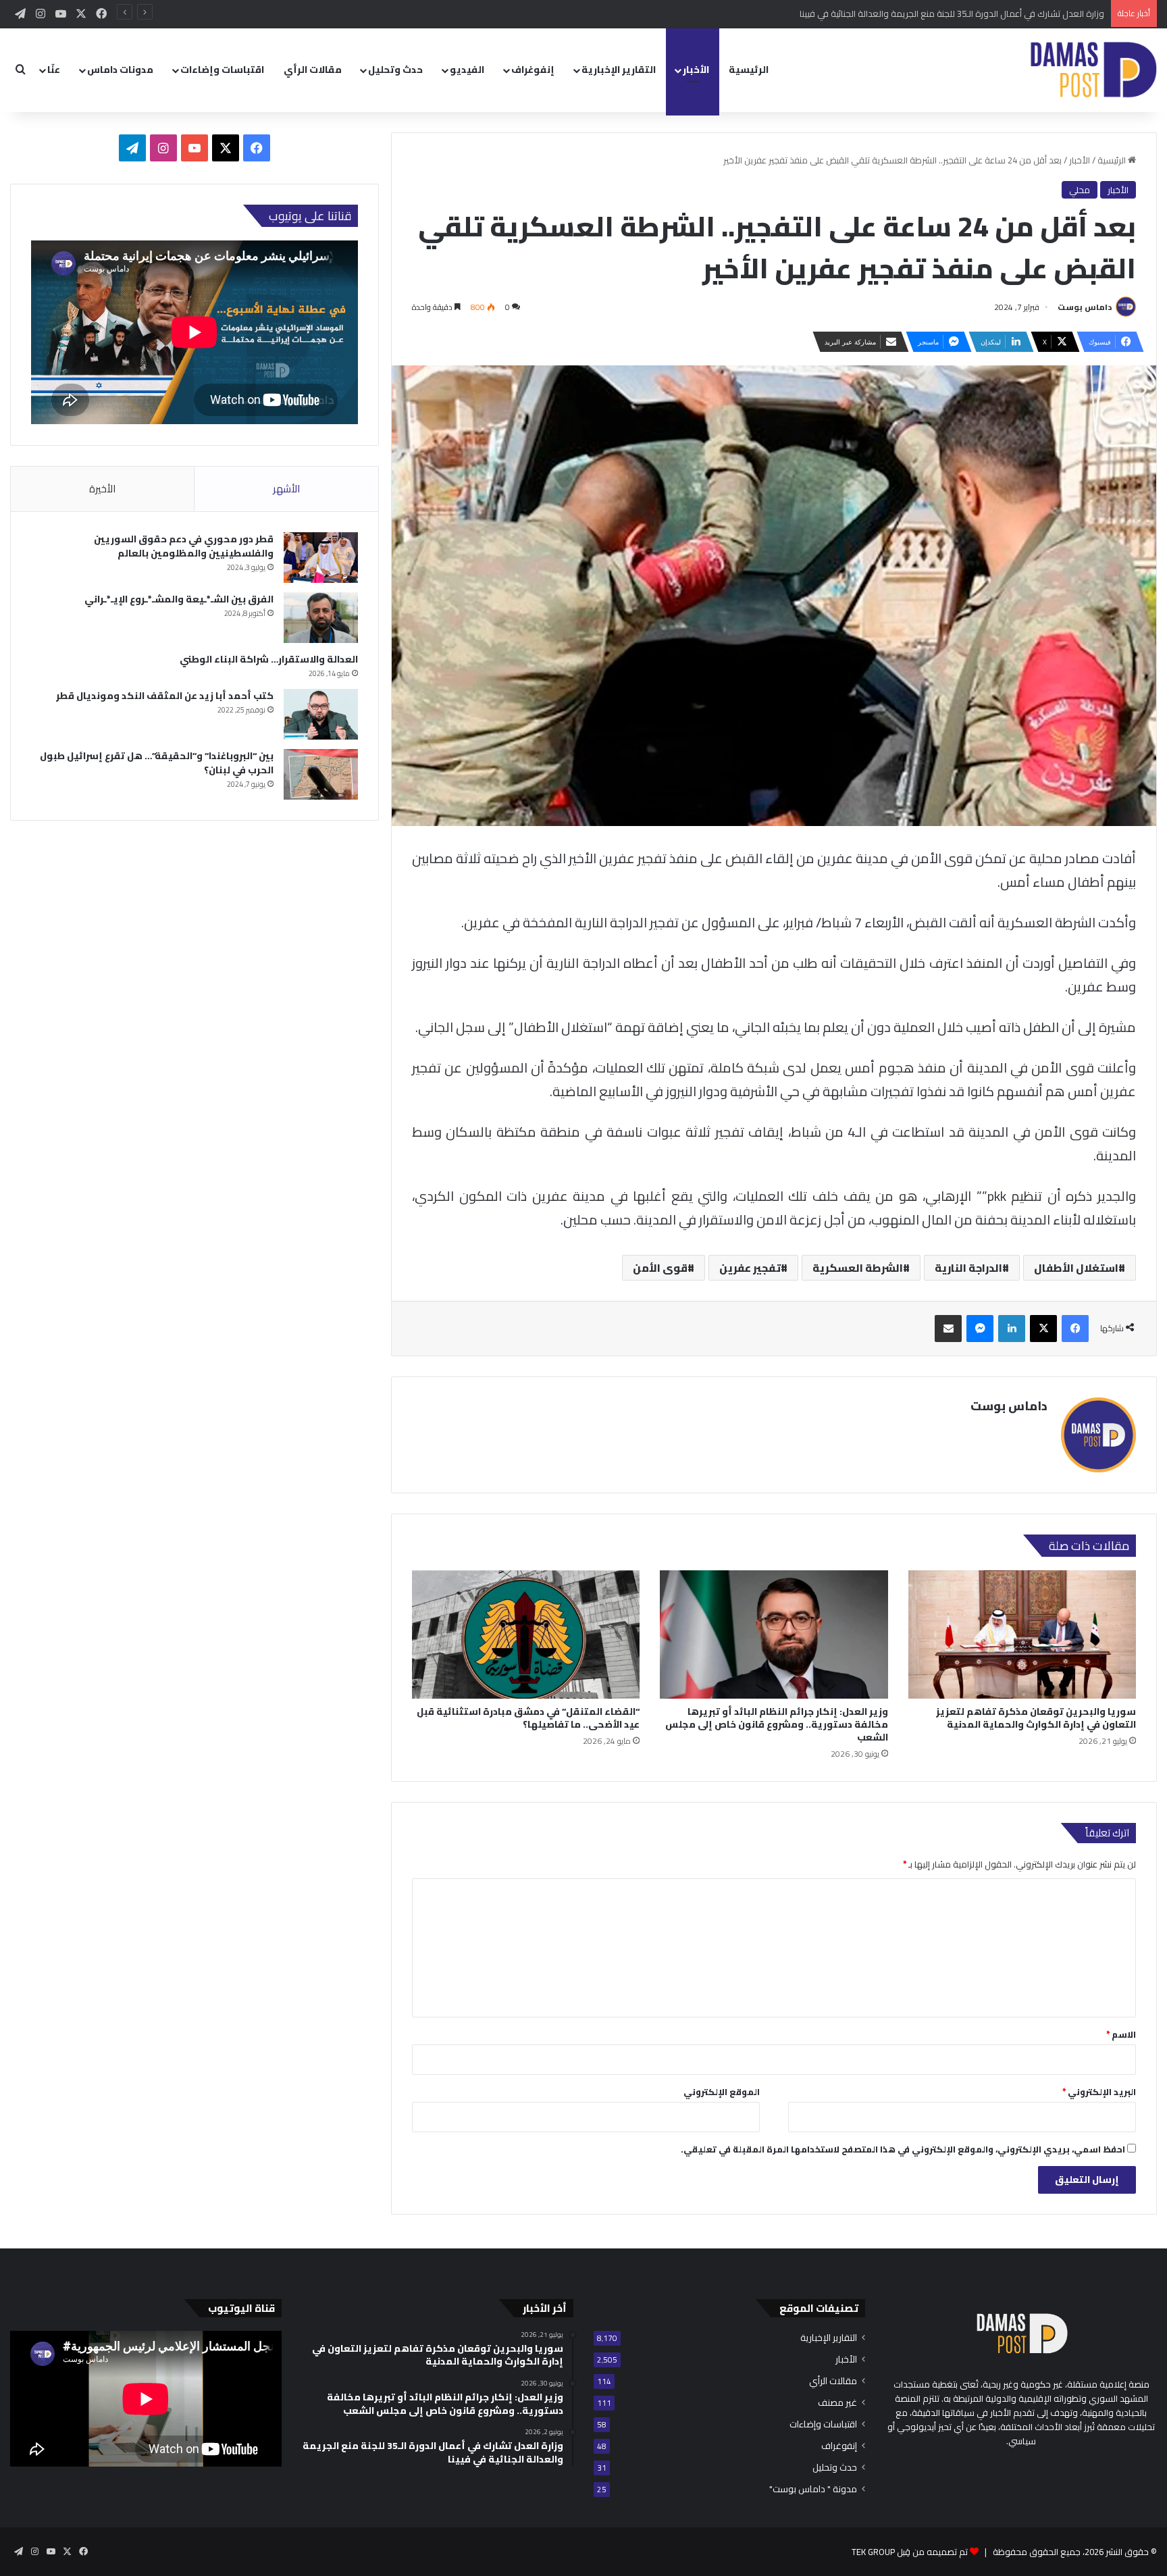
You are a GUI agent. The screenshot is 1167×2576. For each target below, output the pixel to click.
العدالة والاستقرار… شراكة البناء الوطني (269, 659)
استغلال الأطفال (1076, 1268)
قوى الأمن (660, 1268)
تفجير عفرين (750, 1268)
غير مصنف (837, 2403)
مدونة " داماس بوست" (813, 2489)
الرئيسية (749, 70)
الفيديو (467, 70)
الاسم (1121, 2034)
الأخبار (696, 70)
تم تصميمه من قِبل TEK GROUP (910, 2552)
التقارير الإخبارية (619, 70)
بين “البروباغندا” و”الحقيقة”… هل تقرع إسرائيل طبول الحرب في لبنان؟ (157, 763)
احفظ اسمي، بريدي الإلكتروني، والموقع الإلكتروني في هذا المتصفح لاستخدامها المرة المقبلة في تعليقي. (903, 2149)
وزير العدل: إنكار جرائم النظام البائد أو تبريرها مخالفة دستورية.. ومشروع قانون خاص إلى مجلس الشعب (777, 1724)
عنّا (54, 70)
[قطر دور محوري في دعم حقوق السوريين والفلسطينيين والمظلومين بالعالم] (321, 558)
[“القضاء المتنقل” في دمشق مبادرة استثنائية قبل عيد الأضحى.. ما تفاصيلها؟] (526, 1634)
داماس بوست (1085, 307)
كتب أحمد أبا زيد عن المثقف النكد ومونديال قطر (165, 696)
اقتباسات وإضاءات (222, 70)
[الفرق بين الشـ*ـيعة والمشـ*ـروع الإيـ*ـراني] (321, 618)
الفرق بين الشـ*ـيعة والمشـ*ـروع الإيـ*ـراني (179, 599)
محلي (1080, 190)
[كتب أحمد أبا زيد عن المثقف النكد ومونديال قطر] (321, 714)
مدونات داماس (120, 70)
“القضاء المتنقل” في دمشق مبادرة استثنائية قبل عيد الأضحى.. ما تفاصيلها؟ (528, 1718)
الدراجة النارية (968, 1268)
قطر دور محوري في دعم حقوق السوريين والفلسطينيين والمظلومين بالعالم (184, 546)
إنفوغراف (533, 70)
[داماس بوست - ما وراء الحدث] (1093, 70)
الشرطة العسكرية (858, 1268)
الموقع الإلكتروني (722, 2092)
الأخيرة (102, 489)
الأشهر (286, 489)
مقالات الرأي (313, 70)
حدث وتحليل (395, 70)
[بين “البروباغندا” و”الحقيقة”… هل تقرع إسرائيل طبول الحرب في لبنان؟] (321, 774)
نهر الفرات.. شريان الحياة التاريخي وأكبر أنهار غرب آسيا (1010, 14)
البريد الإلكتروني (1099, 2092)
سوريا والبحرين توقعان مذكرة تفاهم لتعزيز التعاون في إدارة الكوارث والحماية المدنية (1036, 1718)
